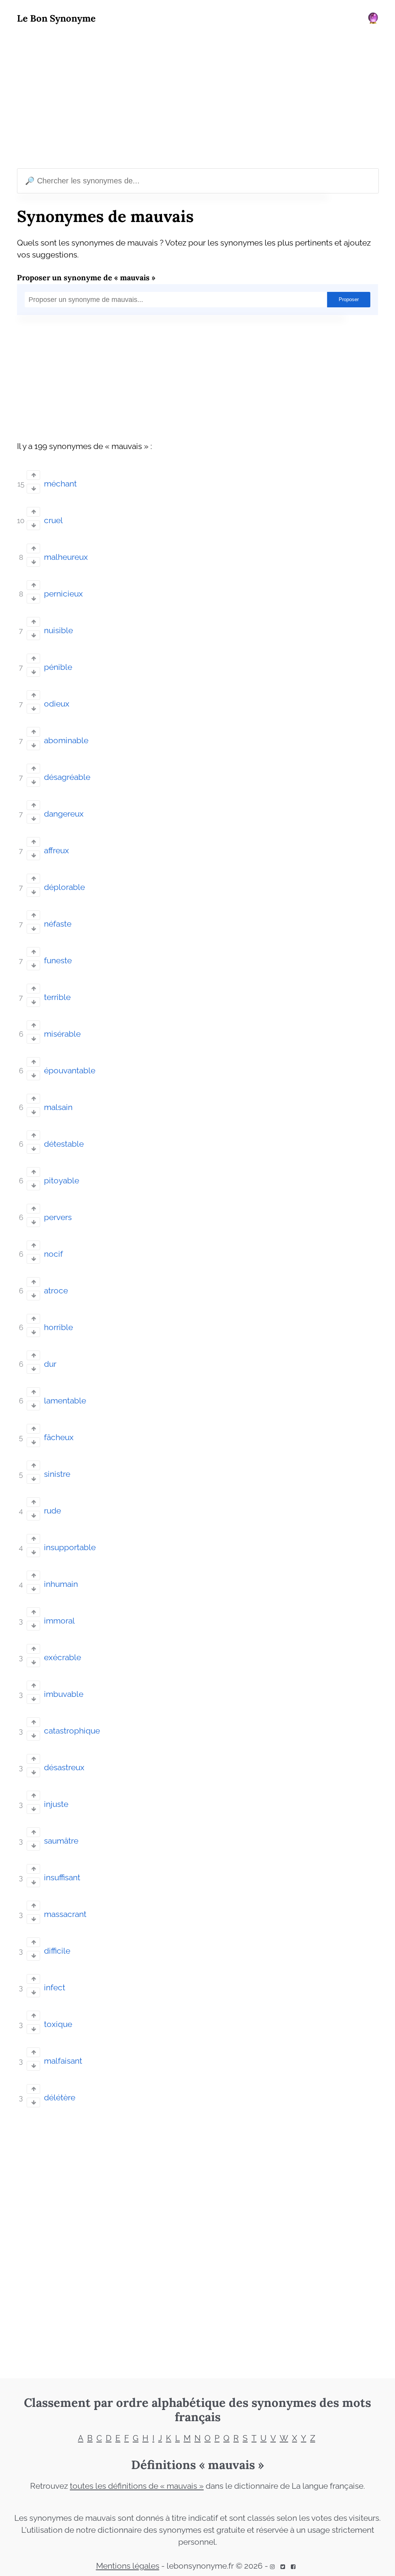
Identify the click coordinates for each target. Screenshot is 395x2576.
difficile (57, 1951)
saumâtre (61, 1841)
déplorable (64, 887)
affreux (57, 851)
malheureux (66, 557)
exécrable (62, 1657)
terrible (57, 997)
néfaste (58, 924)
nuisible (58, 630)
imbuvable (64, 1694)
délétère (60, 2098)
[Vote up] (33, 475)
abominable (66, 741)
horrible (58, 1327)
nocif (53, 1254)
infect (55, 1988)
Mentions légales (128, 2566)
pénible (58, 667)
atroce (56, 1291)
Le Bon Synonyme (56, 18)
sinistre (57, 1474)
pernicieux (63, 594)
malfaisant (63, 2061)
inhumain (61, 1584)
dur (50, 1364)
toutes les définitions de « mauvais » (137, 2486)
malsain (58, 1107)
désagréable (67, 777)
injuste (56, 1804)
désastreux (64, 1768)
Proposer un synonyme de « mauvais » (86, 277)
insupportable (70, 1547)
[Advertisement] (197, 98)
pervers (58, 1217)
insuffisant (62, 1878)
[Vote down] (33, 489)
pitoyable (62, 1181)
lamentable (65, 1401)
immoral (59, 1621)
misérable (62, 1034)
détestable (64, 1144)
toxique (58, 2024)
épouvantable (70, 1071)
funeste (58, 961)
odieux (57, 704)
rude (52, 1511)
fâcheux (59, 1437)
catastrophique (72, 1731)
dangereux (64, 814)
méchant (60, 484)
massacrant (65, 1914)
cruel (53, 520)
